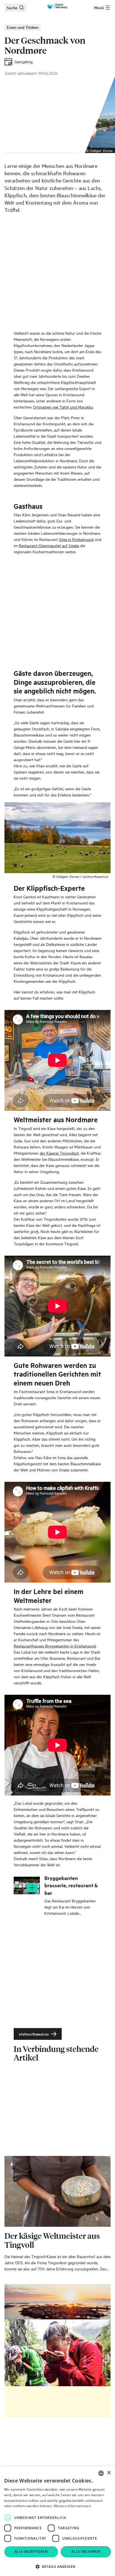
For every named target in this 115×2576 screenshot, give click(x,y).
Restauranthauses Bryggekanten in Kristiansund (55, 1646)
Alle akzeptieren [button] (31, 2552)
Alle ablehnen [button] (86, 2552)
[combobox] (101, 2473)
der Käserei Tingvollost (59, 1153)
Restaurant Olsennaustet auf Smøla (49, 545)
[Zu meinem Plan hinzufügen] (32, 1888)
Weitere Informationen (72, 2506)
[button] (57, 2566)
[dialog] (57, 2521)
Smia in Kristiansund (76, 539)
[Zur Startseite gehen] (57, 6)
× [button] (109, 2473)
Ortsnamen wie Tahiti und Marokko (63, 407)
